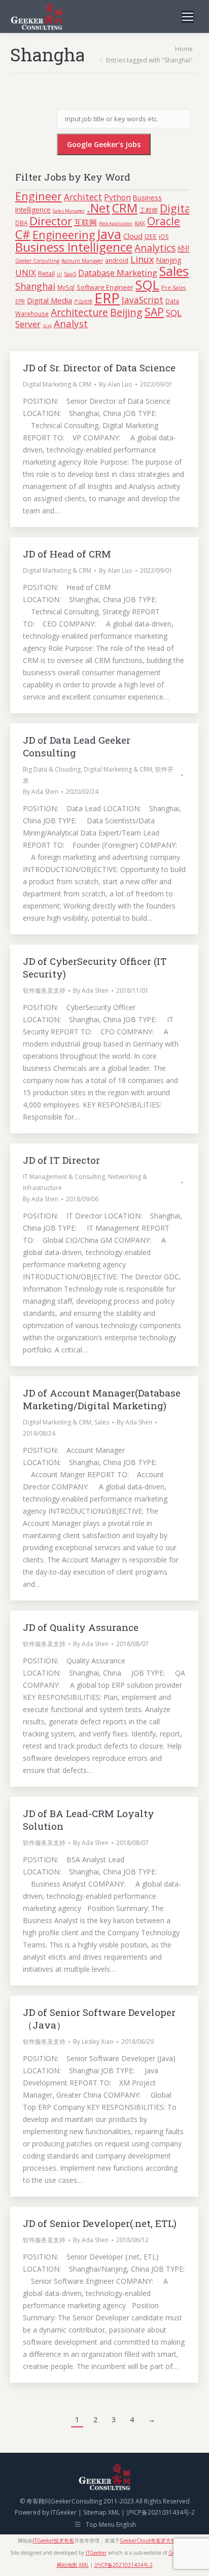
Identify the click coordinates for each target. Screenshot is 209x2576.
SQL (147, 285)
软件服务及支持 (44, 990)
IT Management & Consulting (64, 1177)
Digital (177, 208)
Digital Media (49, 300)
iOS (164, 237)
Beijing (126, 312)
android (117, 260)
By (116, 384)
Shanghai (35, 286)
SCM (47, 325)
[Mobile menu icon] (188, 17)
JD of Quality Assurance (81, 1627)
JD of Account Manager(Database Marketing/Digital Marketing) (102, 1399)
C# (23, 234)
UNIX (26, 273)
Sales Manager (69, 211)
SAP (154, 312)
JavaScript (143, 300)
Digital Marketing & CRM (57, 384)
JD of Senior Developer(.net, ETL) (100, 2223)
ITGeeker (64, 2512)
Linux (142, 259)
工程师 (149, 210)
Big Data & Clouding (52, 769)
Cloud (133, 236)
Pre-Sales (173, 287)
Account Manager (82, 261)
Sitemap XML (101, 2512)
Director (51, 221)
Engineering (64, 235)
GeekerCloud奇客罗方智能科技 (155, 2540)
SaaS (70, 274)
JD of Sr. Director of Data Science (99, 368)
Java (109, 234)
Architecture (79, 312)
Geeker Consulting (37, 261)
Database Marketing (118, 273)
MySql (66, 287)
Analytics (155, 248)
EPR (20, 301)
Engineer (39, 196)
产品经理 (83, 302)
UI (59, 274)
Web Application (116, 224)
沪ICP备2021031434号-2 (161, 2512)
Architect (83, 197)
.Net (98, 208)
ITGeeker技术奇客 (54, 2540)
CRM (125, 208)
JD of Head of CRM (67, 554)
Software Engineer (105, 287)
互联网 (85, 222)
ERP (107, 298)
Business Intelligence (74, 247)
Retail (46, 273)
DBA (21, 223)
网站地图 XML (73, 2565)
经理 (185, 249)
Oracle (164, 221)
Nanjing (169, 260)
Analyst (71, 324)
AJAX (140, 223)
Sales (174, 271)
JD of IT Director (61, 1160)
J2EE (151, 237)
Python (117, 197)
